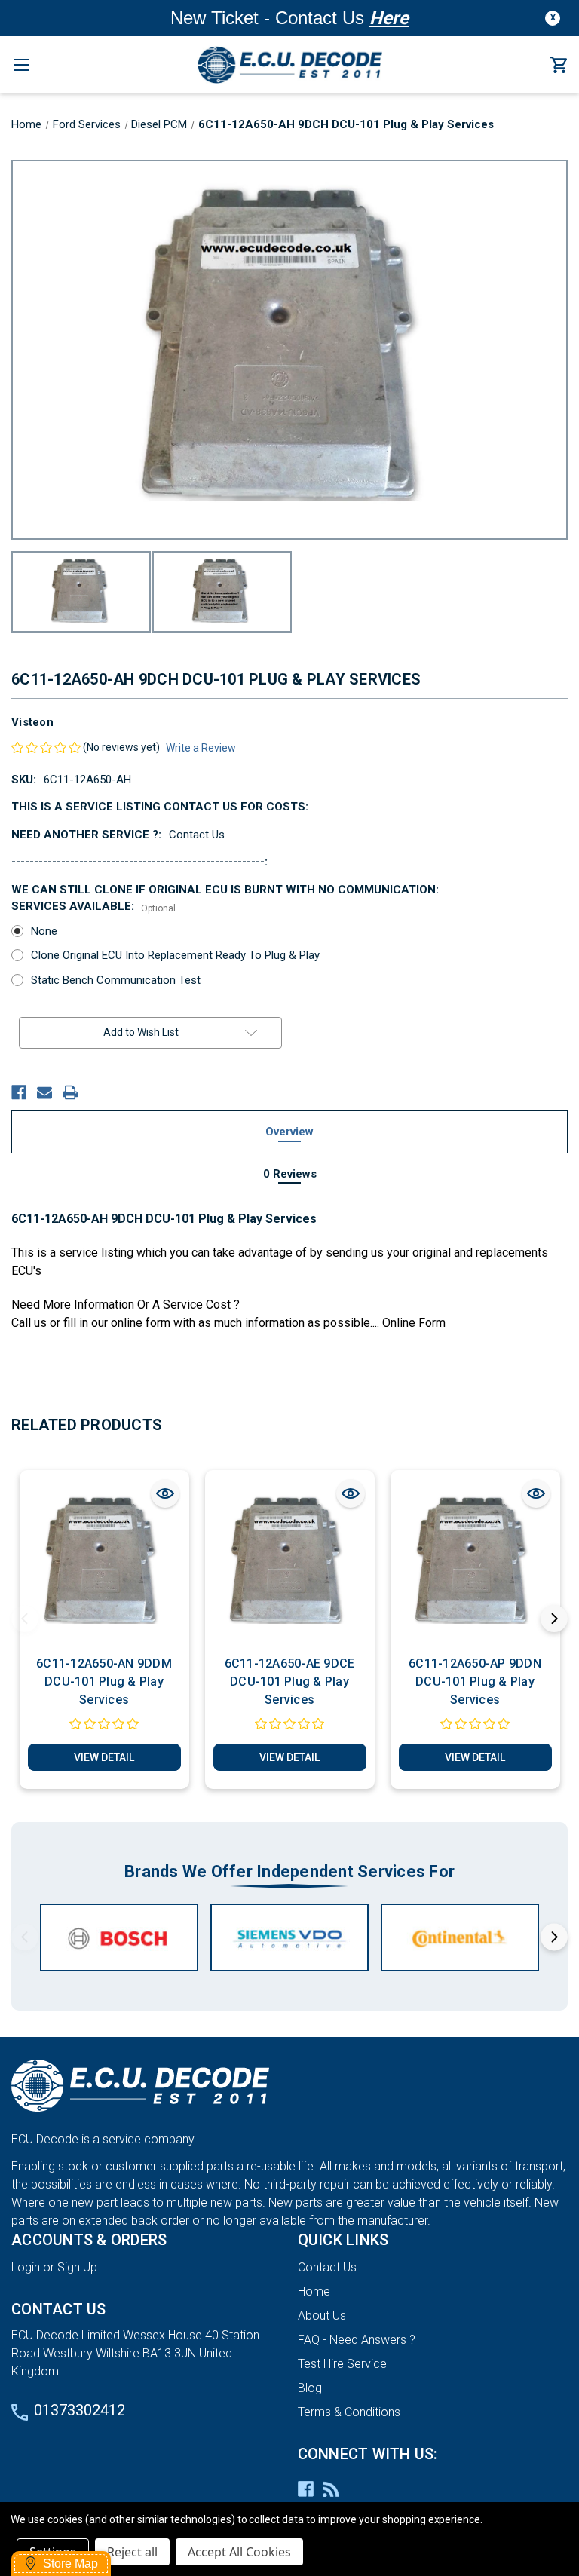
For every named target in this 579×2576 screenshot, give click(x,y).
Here (389, 18)
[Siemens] (289, 1937)
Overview (289, 1132)
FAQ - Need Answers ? (357, 2340)
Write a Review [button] (201, 748)
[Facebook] (19, 1092)
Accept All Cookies (239, 2552)
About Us (322, 2316)
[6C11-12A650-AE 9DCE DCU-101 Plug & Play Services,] (290, 1562)
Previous (25, 1619)
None (44, 931)
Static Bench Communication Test (116, 980)
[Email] (44, 1092)
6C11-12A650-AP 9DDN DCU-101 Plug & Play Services (475, 1682)
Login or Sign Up (54, 2267)
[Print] (70, 1092)
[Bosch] (119, 1937)
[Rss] (331, 2489)
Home (314, 2291)
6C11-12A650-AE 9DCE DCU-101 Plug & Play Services (290, 1682)
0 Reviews (290, 1174)
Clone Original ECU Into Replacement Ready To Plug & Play (175, 955)
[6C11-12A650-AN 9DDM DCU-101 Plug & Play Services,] (104, 1562)
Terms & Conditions (349, 2412)
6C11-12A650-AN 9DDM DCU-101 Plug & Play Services (104, 1682)
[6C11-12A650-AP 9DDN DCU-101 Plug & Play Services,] (475, 1562)
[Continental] (460, 1937)
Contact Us (327, 2267)
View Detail (104, 1757)
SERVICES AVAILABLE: (93, 907)
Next (554, 1619)
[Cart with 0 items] (559, 66)
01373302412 (80, 2410)
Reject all (132, 2552)
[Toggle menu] (21, 64)
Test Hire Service (342, 2364)
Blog (310, 2388)
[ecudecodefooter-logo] (289, 2086)
